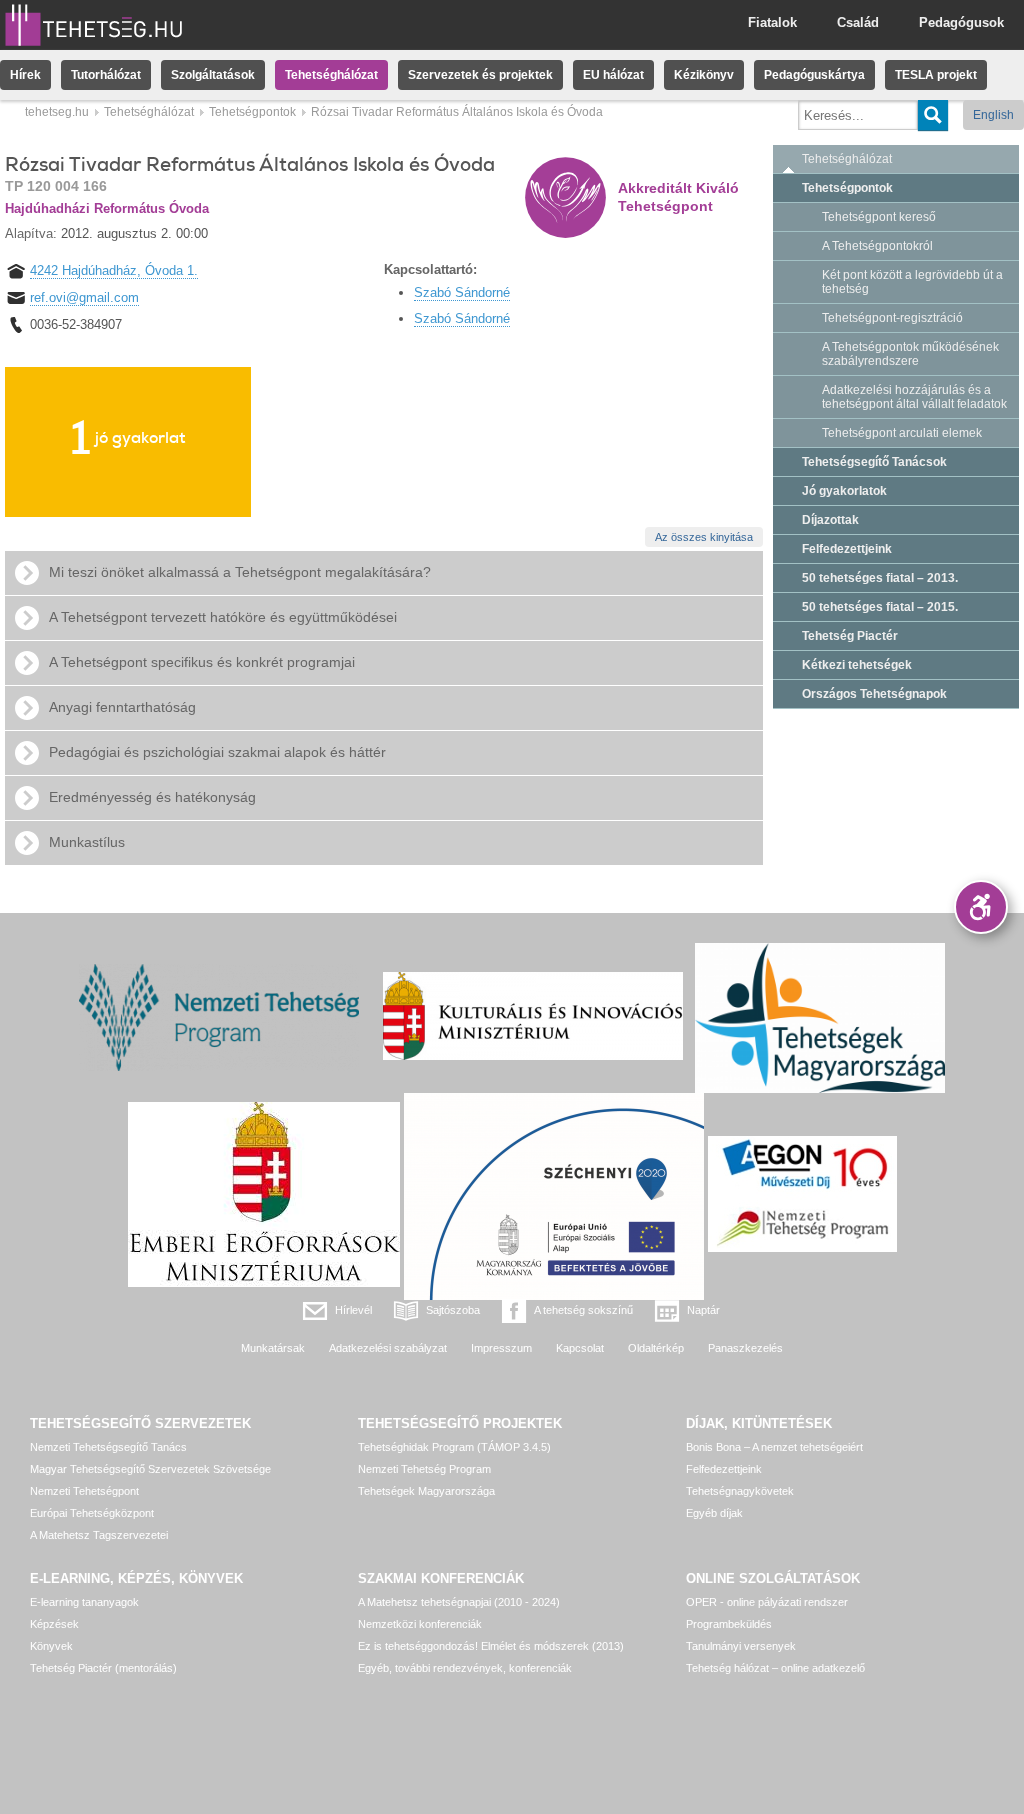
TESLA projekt (936, 75)
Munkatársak (273, 1348)
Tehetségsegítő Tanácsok (874, 462)
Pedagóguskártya (814, 75)
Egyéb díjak (714, 1513)
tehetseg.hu (57, 112)
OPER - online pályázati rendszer (767, 1602)
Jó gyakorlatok (844, 491)
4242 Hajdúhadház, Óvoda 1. (114, 270)
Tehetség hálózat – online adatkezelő (775, 1668)
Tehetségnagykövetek (740, 1491)
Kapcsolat (580, 1348)
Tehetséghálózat (331, 75)
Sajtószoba (453, 1310)
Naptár (703, 1310)
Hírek (25, 75)
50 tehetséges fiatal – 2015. (880, 607)
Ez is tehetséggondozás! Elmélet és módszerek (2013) (491, 1646)
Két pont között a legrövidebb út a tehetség (912, 282)
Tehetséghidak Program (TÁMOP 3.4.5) (454, 1447)
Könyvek (51, 1646)
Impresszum (501, 1348)
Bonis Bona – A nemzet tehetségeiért (774, 1447)
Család (858, 22)
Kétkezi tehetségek (857, 665)
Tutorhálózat (106, 75)
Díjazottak (830, 520)
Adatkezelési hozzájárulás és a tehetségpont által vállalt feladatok (914, 397)
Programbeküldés (729, 1624)
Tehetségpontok (252, 112)
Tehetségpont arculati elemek (902, 433)
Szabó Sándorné (462, 292)
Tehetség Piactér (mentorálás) (103, 1668)
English (993, 115)
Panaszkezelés (745, 1348)
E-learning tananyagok (84, 1602)
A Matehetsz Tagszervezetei (99, 1535)
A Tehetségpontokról (877, 246)
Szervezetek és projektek (480, 75)
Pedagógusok (961, 22)
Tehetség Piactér (850, 636)
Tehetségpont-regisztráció (892, 318)
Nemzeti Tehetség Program (424, 1469)
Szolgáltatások (213, 75)
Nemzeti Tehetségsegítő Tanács (108, 1447)
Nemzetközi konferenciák (420, 1624)
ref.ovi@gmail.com (84, 297)
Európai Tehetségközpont (92, 1513)
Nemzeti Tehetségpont (84, 1491)
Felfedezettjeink (847, 549)
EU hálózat (613, 75)
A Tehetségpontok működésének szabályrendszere (910, 354)
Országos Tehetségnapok (874, 694)
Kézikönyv (704, 75)
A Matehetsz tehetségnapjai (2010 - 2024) (459, 1602)
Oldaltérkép (656, 1348)
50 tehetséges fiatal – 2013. (880, 578)
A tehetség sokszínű (583, 1310)
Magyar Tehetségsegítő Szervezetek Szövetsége (150, 1469)
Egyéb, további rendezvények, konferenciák (465, 1668)
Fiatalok (772, 22)
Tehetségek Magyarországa (426, 1491)
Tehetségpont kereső (879, 217)
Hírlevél (353, 1310)
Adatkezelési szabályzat (388, 1348)
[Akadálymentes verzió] (981, 907)
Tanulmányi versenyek (741, 1646)
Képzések (54, 1624)
